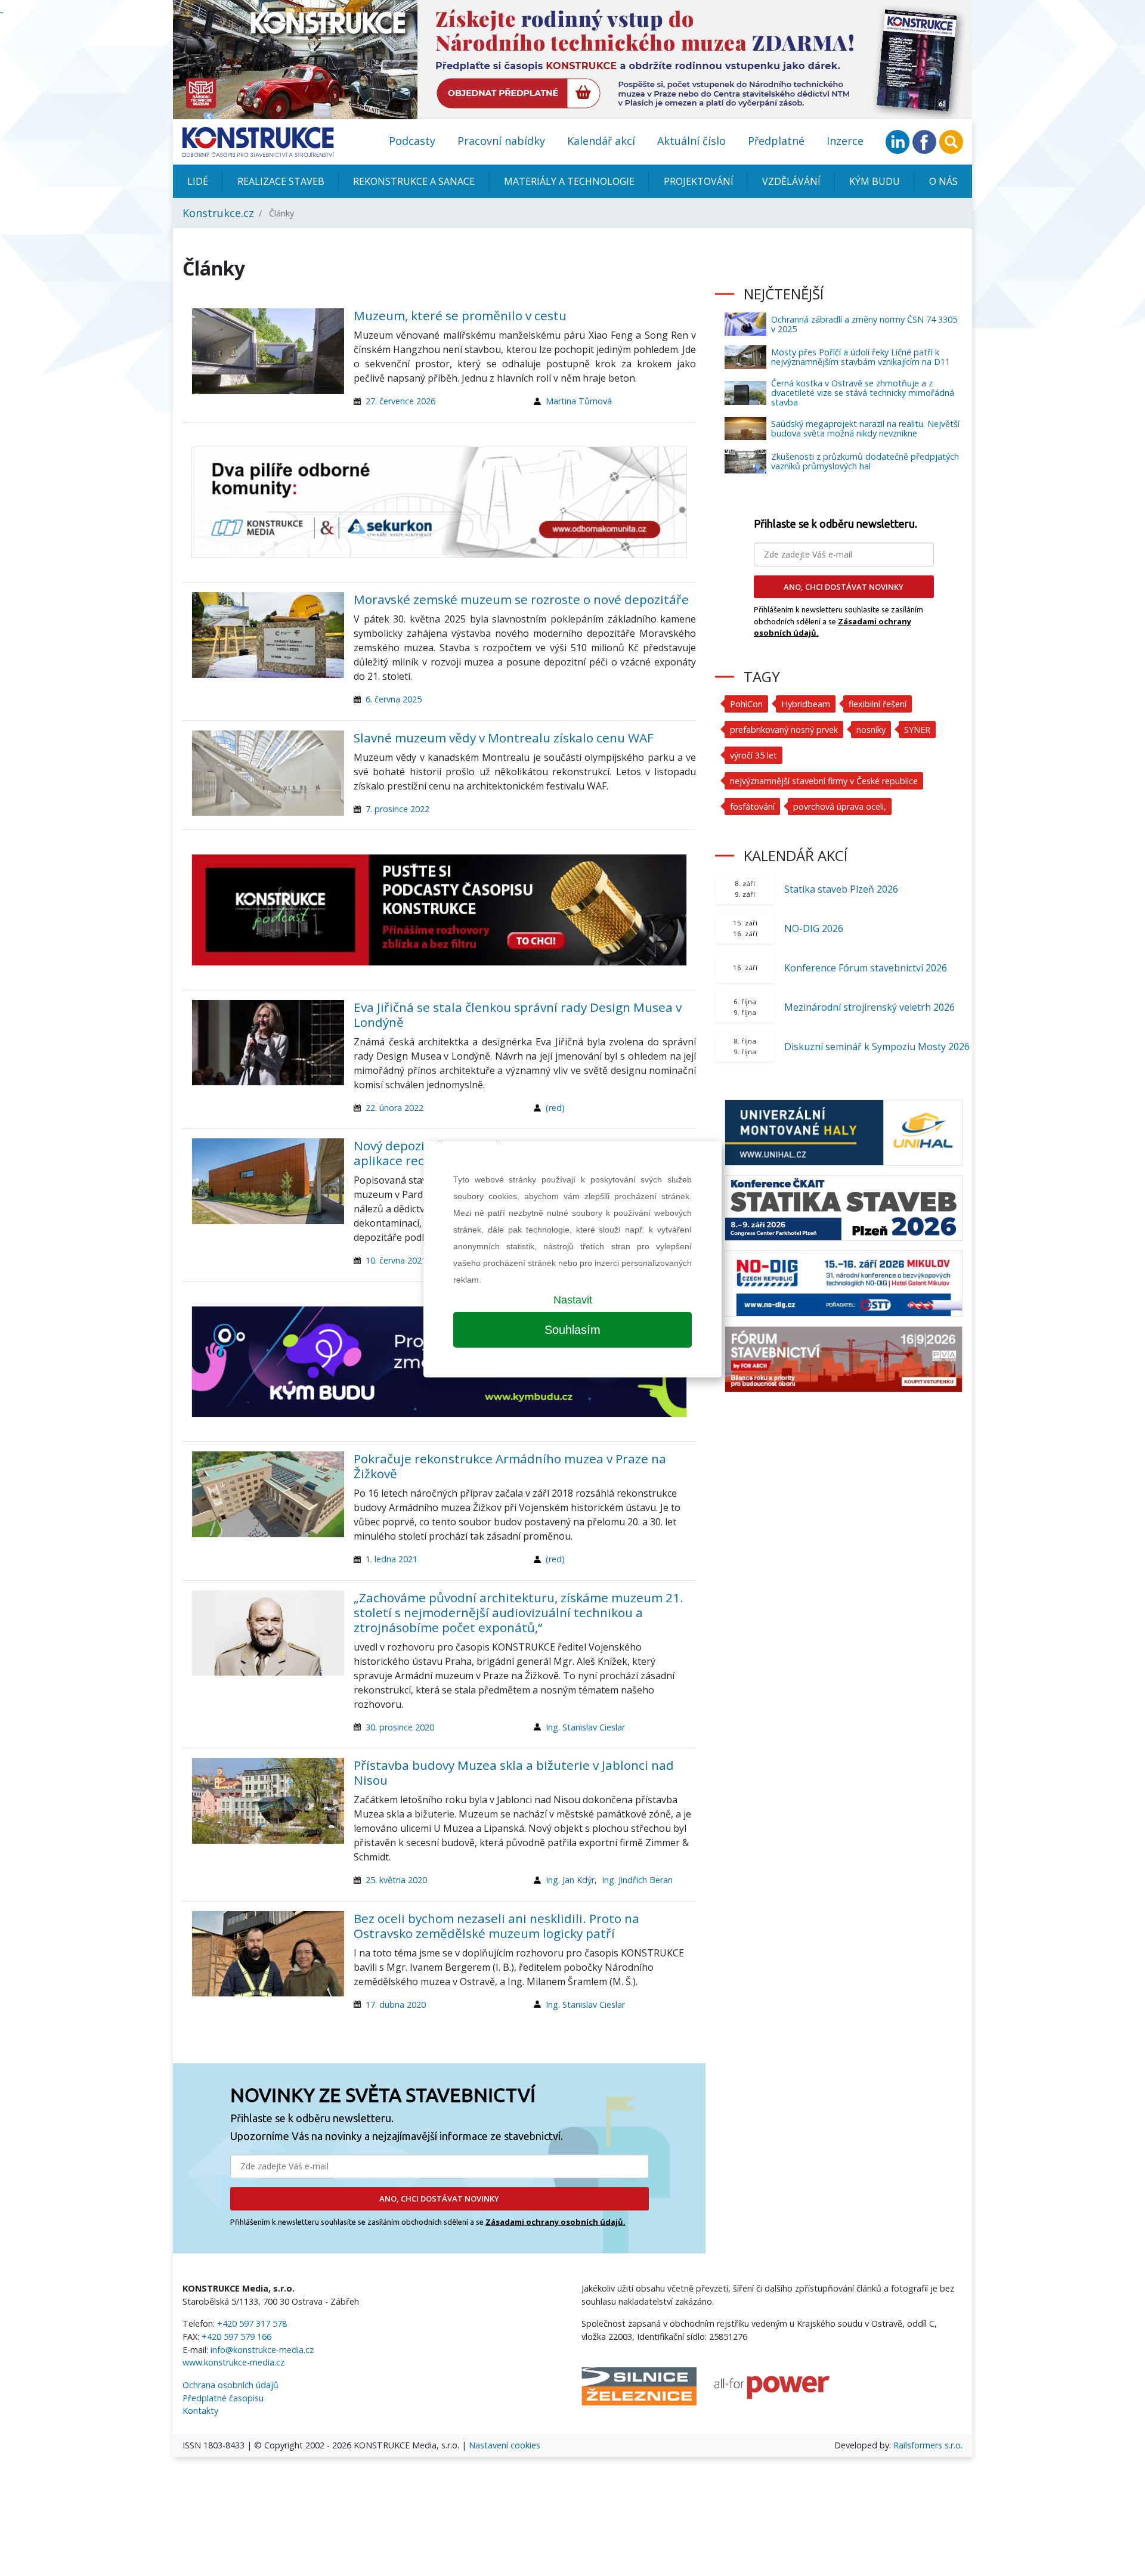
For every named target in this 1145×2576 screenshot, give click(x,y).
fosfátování (752, 806)
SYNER (917, 730)
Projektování (699, 181)
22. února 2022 (394, 1108)
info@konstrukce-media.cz (262, 2350)
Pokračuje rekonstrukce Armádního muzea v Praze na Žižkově (510, 1466)
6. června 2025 (394, 699)
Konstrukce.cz (218, 213)
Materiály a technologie (569, 181)
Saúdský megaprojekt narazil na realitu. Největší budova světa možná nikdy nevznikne (865, 428)
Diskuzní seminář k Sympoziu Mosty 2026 (877, 1046)
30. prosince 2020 (400, 1727)
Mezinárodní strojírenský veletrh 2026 (869, 1007)
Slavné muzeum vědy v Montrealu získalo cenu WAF (504, 738)
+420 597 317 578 (252, 2323)
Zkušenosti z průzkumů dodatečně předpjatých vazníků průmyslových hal (865, 461)
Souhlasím (572, 1330)
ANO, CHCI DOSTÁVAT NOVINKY (439, 2199)
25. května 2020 (396, 1880)
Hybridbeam (806, 704)
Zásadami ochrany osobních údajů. (556, 2222)
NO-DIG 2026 (814, 928)
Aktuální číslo (691, 141)
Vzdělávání (791, 181)
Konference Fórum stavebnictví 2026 (866, 968)
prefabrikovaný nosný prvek (784, 730)
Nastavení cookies (505, 2445)
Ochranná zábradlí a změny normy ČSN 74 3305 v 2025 (864, 324)
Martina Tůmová (579, 401)
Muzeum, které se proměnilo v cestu (460, 315)
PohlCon (746, 704)
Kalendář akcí (601, 141)
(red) (555, 1108)
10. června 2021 (396, 1260)
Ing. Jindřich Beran (637, 1880)
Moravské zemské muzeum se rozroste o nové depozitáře (521, 599)
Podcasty (412, 141)
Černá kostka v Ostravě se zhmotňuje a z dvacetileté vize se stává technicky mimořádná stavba (863, 393)
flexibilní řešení (878, 704)
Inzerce (845, 141)
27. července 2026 (400, 401)
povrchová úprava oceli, (840, 806)
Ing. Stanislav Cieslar (585, 1727)
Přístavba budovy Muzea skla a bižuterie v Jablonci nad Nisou (514, 1772)
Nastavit (573, 1300)
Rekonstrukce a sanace (414, 181)
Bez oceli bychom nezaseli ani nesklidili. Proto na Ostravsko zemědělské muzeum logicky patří (496, 1926)
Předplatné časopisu (223, 2398)
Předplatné (776, 141)
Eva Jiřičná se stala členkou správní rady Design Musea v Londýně (518, 1015)
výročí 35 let (753, 755)
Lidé (198, 181)
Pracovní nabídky (501, 141)
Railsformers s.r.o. (928, 2445)
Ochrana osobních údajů (230, 2385)
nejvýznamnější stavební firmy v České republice (824, 781)
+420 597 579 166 (236, 2337)
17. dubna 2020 (396, 2004)
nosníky (871, 730)
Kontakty (200, 2411)
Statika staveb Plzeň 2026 (841, 889)
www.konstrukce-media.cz (233, 2362)
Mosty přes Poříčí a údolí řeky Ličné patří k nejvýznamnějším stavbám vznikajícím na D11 (861, 357)
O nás (943, 181)
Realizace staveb (281, 181)
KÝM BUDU (875, 181)
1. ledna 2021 (392, 1559)
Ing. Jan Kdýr (570, 1880)
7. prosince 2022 (397, 809)
